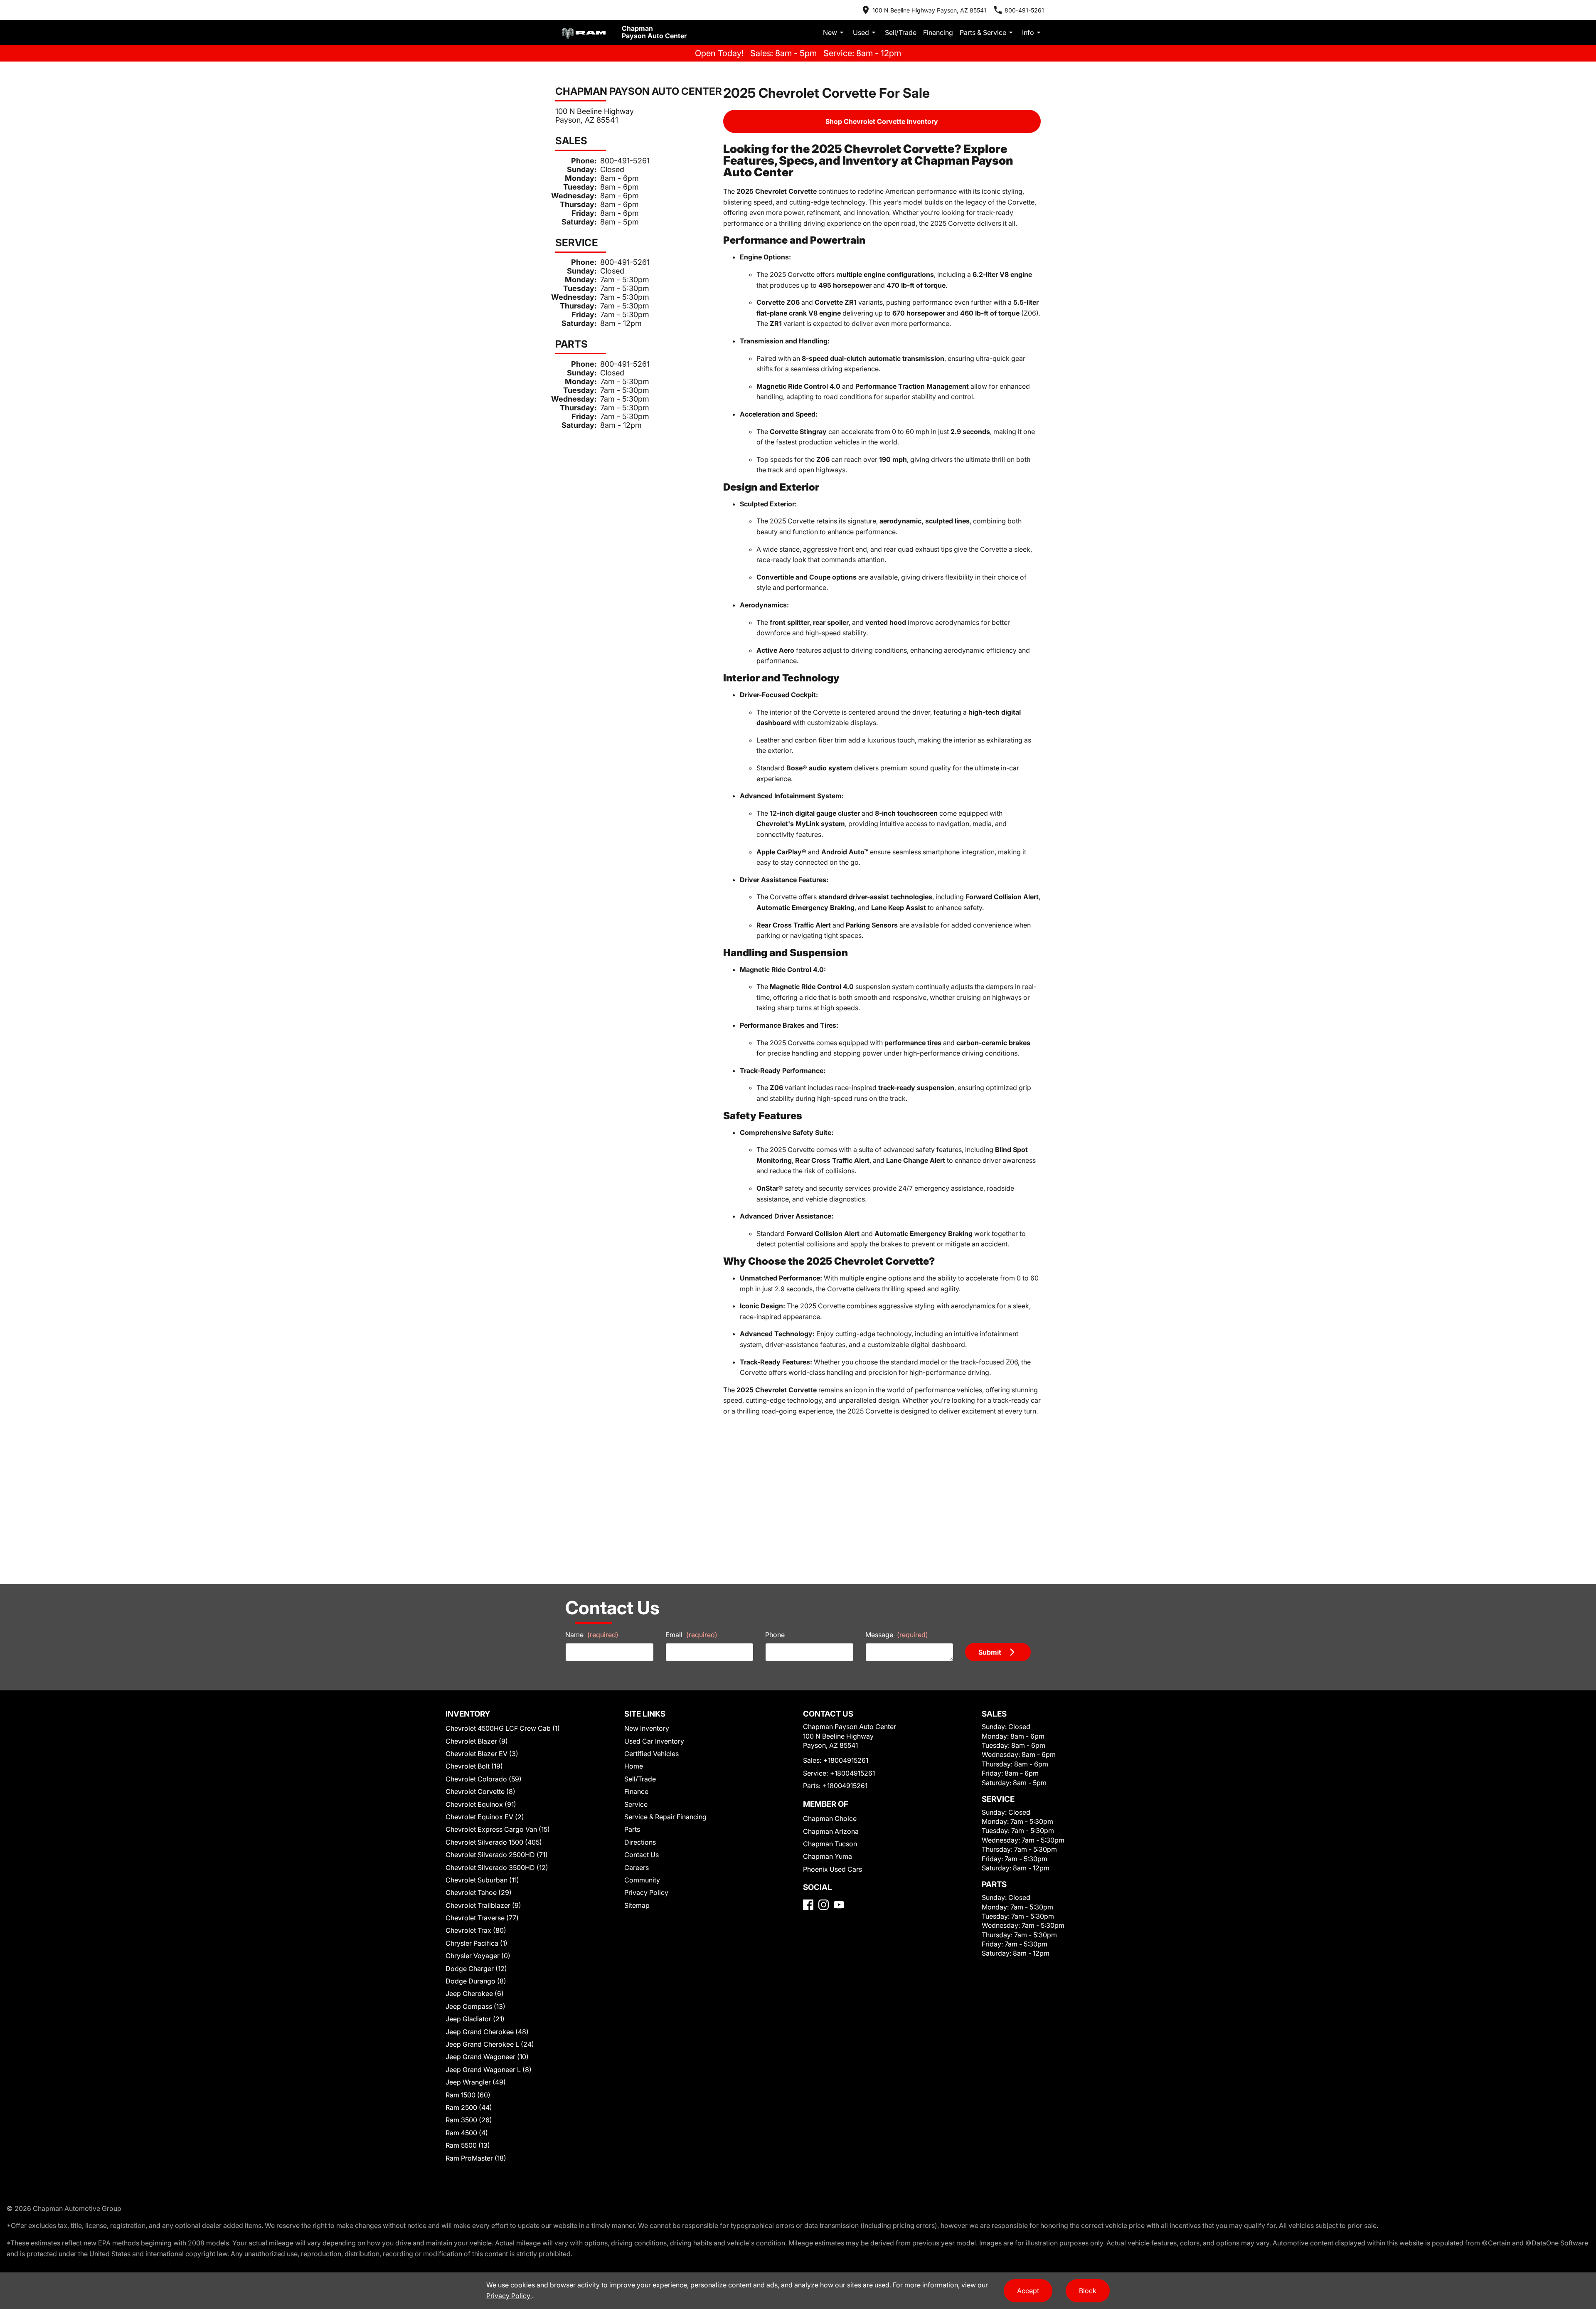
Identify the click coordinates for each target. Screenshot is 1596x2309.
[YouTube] (839, 1905)
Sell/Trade (901, 32)
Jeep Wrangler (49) (476, 2082)
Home (634, 1766)
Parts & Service (983, 32)
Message (897, 1635)
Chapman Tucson (830, 1844)
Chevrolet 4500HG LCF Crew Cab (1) (503, 1728)
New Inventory (647, 1728)
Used (861, 32)
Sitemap (637, 1905)
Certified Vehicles (651, 1754)
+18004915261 (846, 1760)
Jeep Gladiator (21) (475, 2019)
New (830, 32)
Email (691, 1635)
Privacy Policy (646, 1892)
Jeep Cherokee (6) (475, 1993)
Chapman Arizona (831, 1831)
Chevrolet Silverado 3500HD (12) (497, 1867)
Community (642, 1880)
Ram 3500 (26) (469, 2120)
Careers (637, 1867)
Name (592, 1635)
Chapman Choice (830, 1818)
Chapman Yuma (828, 1856)
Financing (938, 32)
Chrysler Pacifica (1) (477, 1943)
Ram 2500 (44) (469, 2107)
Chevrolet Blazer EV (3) (482, 1754)
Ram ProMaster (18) (476, 2158)
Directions (640, 1842)
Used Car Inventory (654, 1741)
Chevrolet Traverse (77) (482, 1918)
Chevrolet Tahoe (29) (479, 1892)
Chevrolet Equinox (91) (481, 1804)
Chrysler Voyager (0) (478, 1956)
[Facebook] (808, 1905)
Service (636, 1804)
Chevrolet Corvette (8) (480, 1791)
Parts (632, 1829)
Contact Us (642, 1855)
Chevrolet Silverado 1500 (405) (494, 1842)
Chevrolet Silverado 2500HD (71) (497, 1855)
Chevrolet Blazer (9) (477, 1741)
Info (1028, 32)
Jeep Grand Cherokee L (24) (490, 2044)
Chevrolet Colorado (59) (484, 1779)
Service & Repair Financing (665, 1817)
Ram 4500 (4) (467, 2133)
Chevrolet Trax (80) (476, 1930)
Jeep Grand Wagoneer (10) (487, 2057)
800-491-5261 (625, 161)
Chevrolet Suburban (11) (482, 1880)
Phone (775, 1635)
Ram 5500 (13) (468, 2145)
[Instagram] (824, 1905)
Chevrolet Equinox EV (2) (485, 1817)
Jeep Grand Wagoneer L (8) (489, 2070)
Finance (636, 1791)
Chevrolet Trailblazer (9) (483, 1905)
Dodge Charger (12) (476, 1969)
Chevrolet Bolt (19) (474, 1766)
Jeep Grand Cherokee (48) (487, 2032)
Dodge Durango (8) (476, 1981)
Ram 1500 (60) (468, 2095)
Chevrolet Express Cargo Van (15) (498, 1829)
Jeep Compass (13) (475, 2006)
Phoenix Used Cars (832, 1869)
